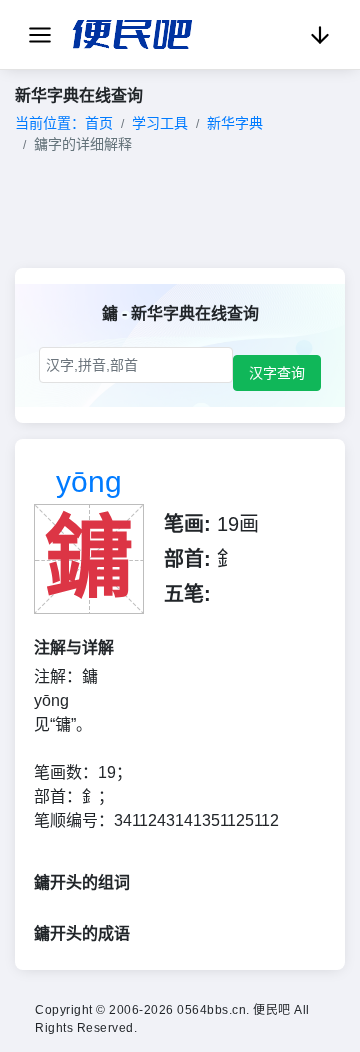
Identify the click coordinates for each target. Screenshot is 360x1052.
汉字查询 (277, 373)
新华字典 (235, 123)
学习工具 (160, 123)
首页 (99, 123)
